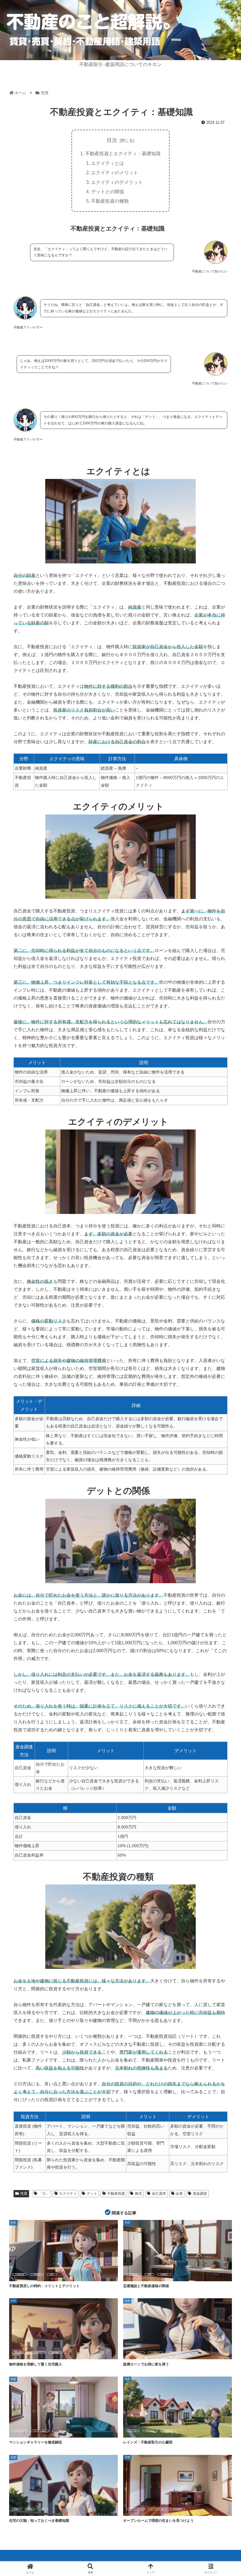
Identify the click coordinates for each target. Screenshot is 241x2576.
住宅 (30, 2509)
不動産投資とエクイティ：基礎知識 (123, 153)
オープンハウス (135, 2509)
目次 (112, 140)
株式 (138, 2194)
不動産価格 (134, 2274)
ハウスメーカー (135, 2353)
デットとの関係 (108, 192)
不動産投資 (116, 2194)
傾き (43, 2509)
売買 (24, 2194)
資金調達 (200, 2194)
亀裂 (17, 2509)
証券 (179, 2194)
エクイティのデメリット (117, 182)
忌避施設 (164, 2274)
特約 (52, 2274)
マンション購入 (40, 2431)
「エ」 (44, 2194)
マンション (20, 2431)
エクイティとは (108, 163)
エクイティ (68, 2194)
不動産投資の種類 (110, 201)
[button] (223, 1464)
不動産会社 (155, 2353)
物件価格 (55, 2353)
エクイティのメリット (115, 172)
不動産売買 (20, 2274)
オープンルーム (157, 2509)
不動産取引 (168, 2431)
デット (92, 2194)
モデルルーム (61, 2431)
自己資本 (159, 2194)
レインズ (133, 2431)
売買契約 (37, 2274)
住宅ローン (38, 2353)
